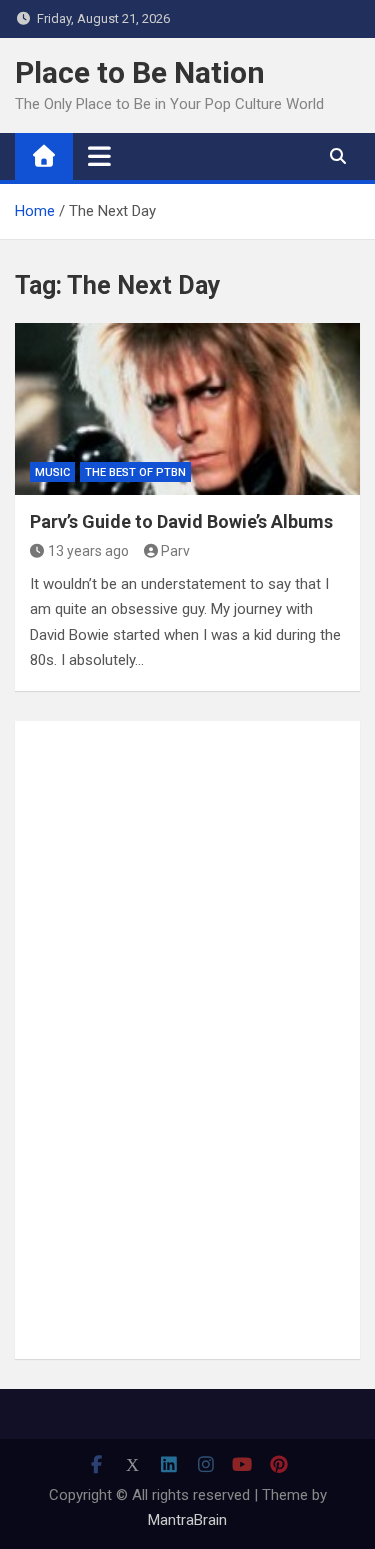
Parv (175, 551)
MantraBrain (187, 1520)
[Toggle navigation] (99, 156)
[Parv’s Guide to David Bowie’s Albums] (187, 409)
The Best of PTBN (135, 472)
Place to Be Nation (140, 72)
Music (52, 472)
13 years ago (88, 551)
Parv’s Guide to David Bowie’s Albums (181, 521)
